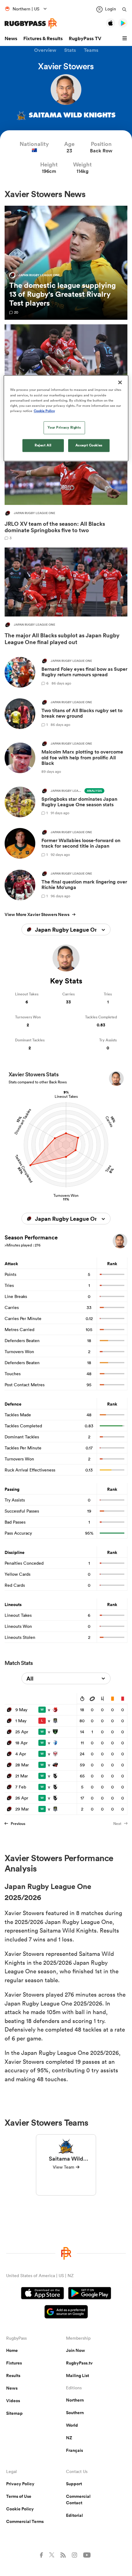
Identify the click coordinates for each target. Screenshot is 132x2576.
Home (12, 2350)
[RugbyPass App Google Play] (90, 2294)
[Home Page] (31, 23)
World (72, 2425)
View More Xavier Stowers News (37, 914)
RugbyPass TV (85, 38)
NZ (69, 2438)
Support (74, 2484)
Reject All (43, 445)
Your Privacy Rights (64, 427)
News (11, 38)
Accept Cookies (89, 445)
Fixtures (14, 2363)
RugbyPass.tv (79, 2363)
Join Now (76, 2350)
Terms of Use (19, 2496)
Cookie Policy (20, 2509)
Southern (75, 2413)
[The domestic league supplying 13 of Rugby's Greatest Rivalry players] (66, 263)
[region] (66, 418)
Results (13, 2376)
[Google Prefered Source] (66, 2313)
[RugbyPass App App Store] (43, 2294)
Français (74, 2450)
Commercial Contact (78, 2500)
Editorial (74, 2515)
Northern (75, 2400)
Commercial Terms (25, 2521)
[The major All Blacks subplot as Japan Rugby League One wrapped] (66, 598)
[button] (126, 39)
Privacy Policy (20, 2484)
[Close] (120, 383)
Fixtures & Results (43, 38)
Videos (13, 2401)
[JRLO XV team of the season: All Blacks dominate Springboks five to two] (66, 488)
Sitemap (14, 2413)
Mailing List (78, 2376)
